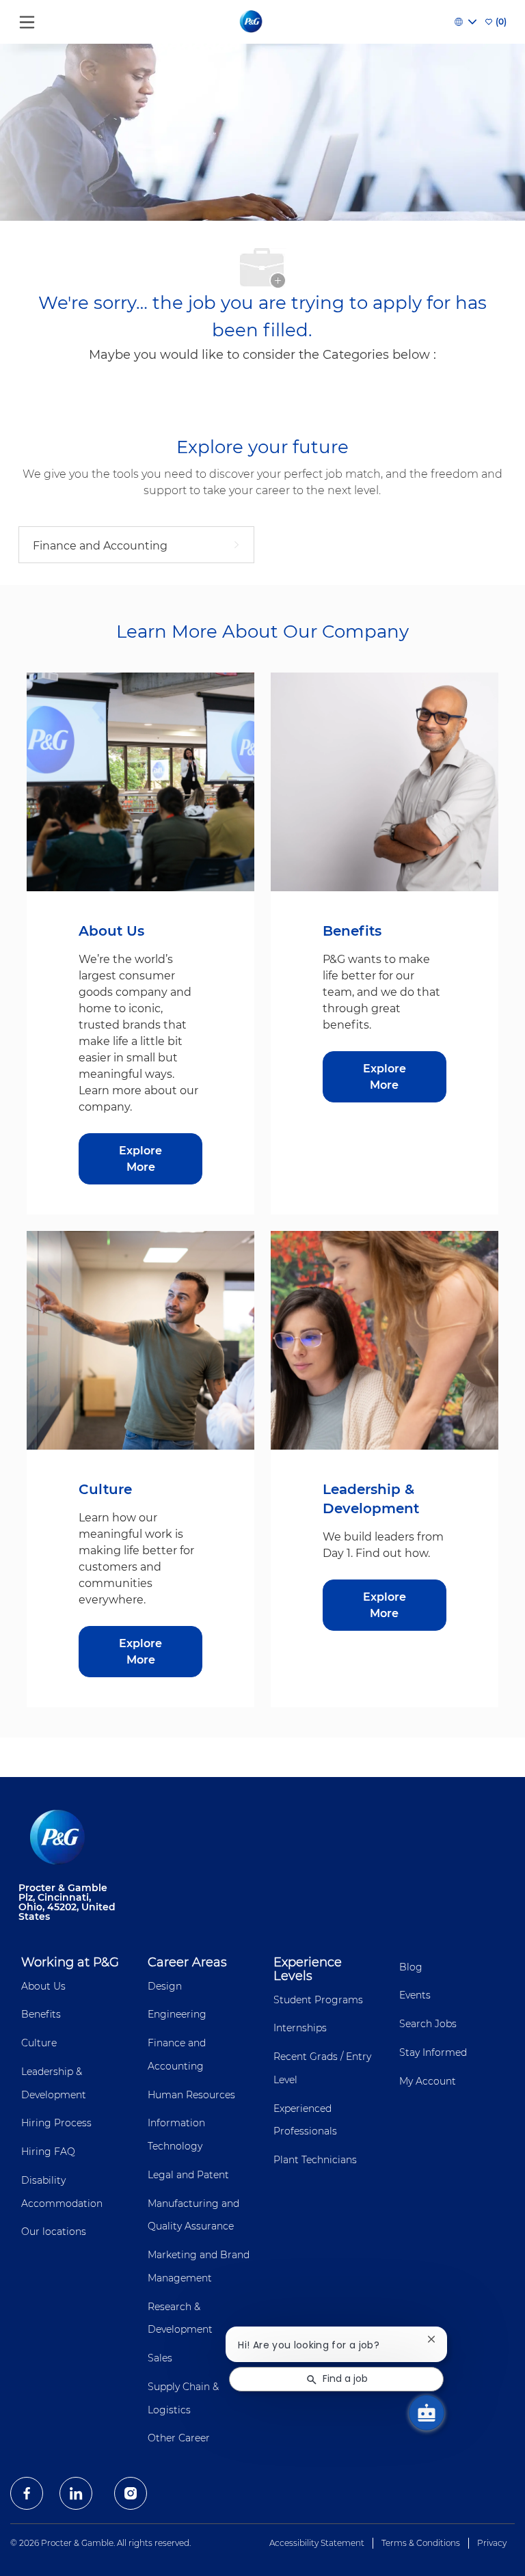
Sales (160, 2358)
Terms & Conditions (421, 2543)
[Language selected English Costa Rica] (466, 22)
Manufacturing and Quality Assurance (193, 2215)
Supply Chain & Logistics (183, 2398)
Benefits (41, 2014)
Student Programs (318, 2000)
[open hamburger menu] (27, 19)
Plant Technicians (315, 2160)
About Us (43, 1986)
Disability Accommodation (62, 2192)
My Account (428, 2081)
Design (165, 1986)
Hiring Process (56, 2123)
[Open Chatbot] (427, 2413)
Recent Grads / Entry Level (322, 2068)
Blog (411, 1967)
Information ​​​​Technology (178, 2134)
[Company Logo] (252, 21)
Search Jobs (428, 2024)
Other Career (179, 2438)
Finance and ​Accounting (178, 2055)
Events (415, 1995)
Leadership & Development (54, 2083)
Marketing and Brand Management (199, 2266)
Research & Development (180, 2318)
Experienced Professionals (305, 2120)
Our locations (54, 2232)
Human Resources (191, 2095)
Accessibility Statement (317, 2543)
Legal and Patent (188, 2175)
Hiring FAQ (48, 2152)
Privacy (492, 2543)
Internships (300, 2028)
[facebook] (27, 2493)
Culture (39, 2043)
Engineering (177, 2014)
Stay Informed (433, 2052)
